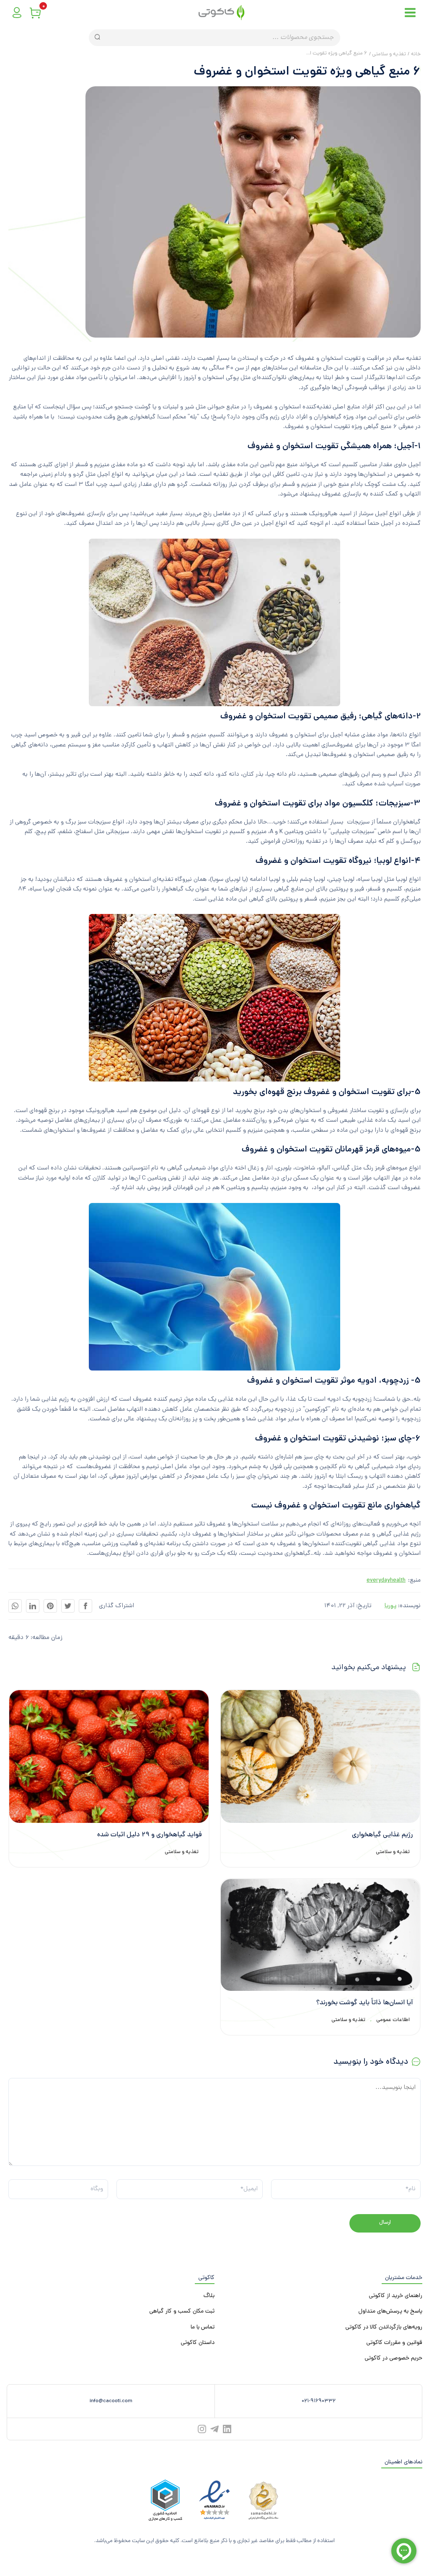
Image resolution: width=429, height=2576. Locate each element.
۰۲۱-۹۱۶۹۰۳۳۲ (319, 2401)
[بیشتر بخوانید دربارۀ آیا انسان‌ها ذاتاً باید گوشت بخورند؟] (320, 1935)
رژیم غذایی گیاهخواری (382, 1835)
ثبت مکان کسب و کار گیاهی (182, 2311)
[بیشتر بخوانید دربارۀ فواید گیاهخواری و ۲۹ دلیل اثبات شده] (109, 1757)
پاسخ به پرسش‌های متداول (390, 2311)
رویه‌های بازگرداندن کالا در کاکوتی (384, 2327)
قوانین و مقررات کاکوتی (394, 2343)
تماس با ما (203, 2327)
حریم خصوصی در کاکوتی (393, 2358)
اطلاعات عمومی (393, 2020)
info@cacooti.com (111, 2401)
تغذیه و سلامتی (393, 1852)
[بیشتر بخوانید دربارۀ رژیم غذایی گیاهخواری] (320, 1757)
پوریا (390, 1606)
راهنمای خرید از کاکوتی (395, 2296)
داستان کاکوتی (198, 2343)
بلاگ (209, 2296)
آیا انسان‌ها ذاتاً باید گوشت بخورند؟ (365, 2003)
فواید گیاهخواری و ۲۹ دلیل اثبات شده (150, 1835)
